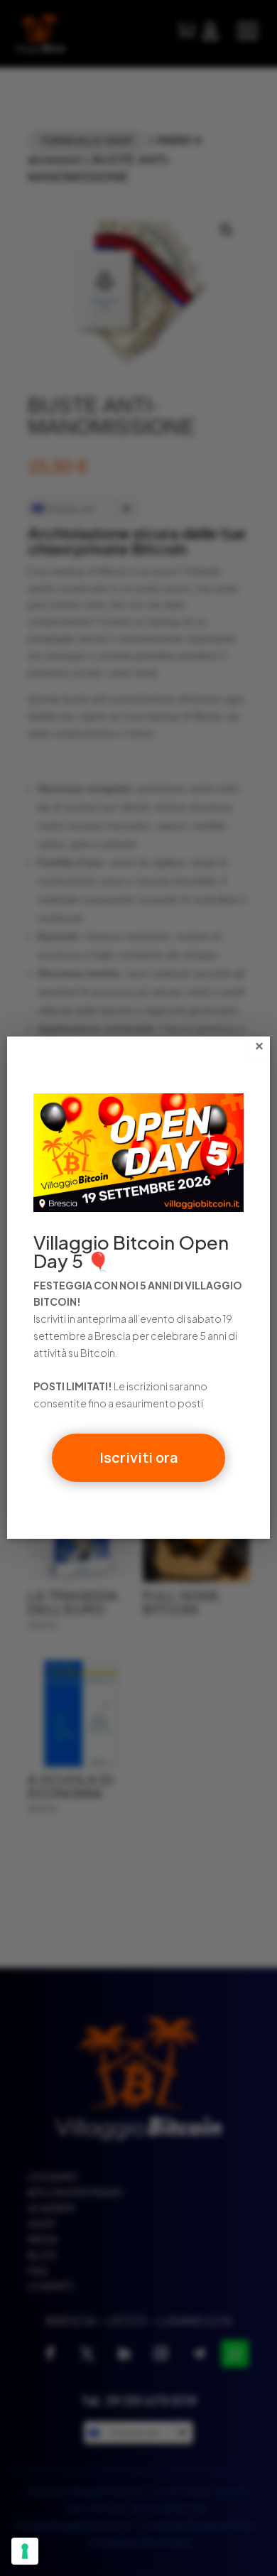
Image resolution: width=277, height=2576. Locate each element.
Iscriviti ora (138, 1457)
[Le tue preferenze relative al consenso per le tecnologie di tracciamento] (25, 2551)
